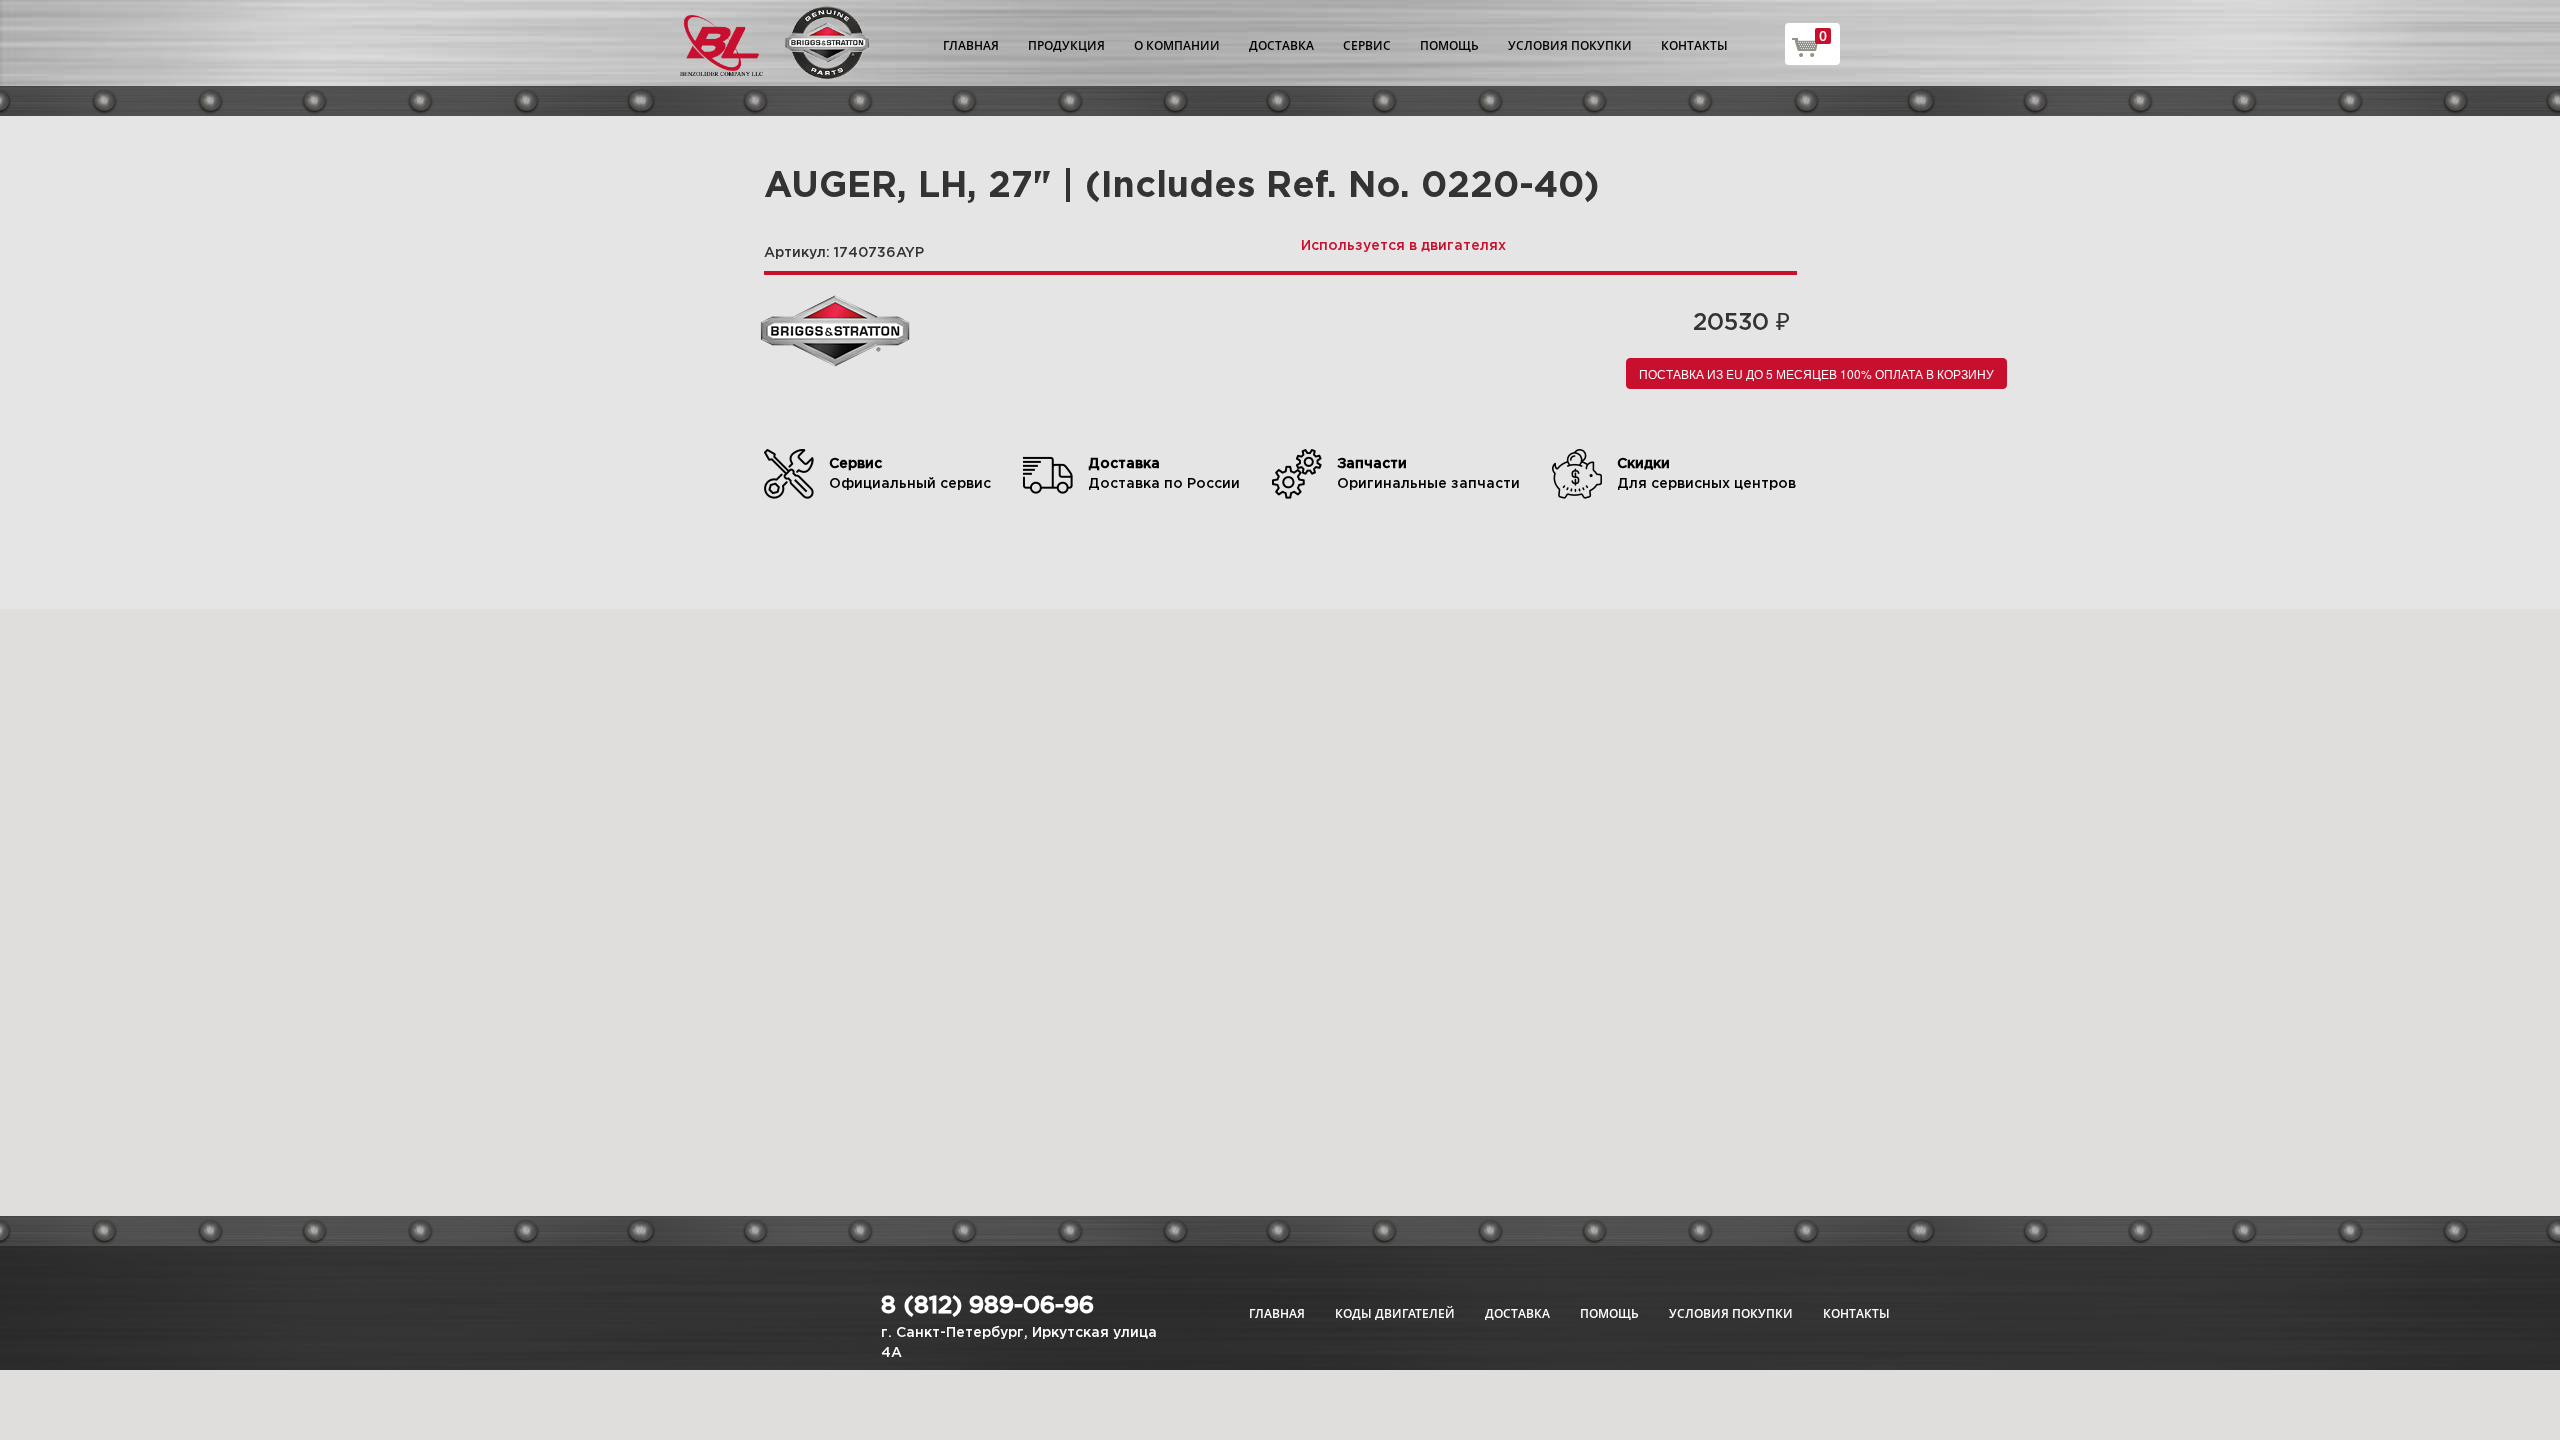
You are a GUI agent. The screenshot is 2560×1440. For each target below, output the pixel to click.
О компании (1177, 45)
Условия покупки (1570, 45)
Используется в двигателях (1403, 246)
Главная (971, 45)
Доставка (1281, 45)
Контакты (1694, 45)
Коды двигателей (1395, 1313)
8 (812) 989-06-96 (987, 1306)
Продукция (1066, 45)
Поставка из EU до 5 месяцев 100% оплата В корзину (1816, 373)
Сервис (1367, 45)
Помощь (1449, 45)
